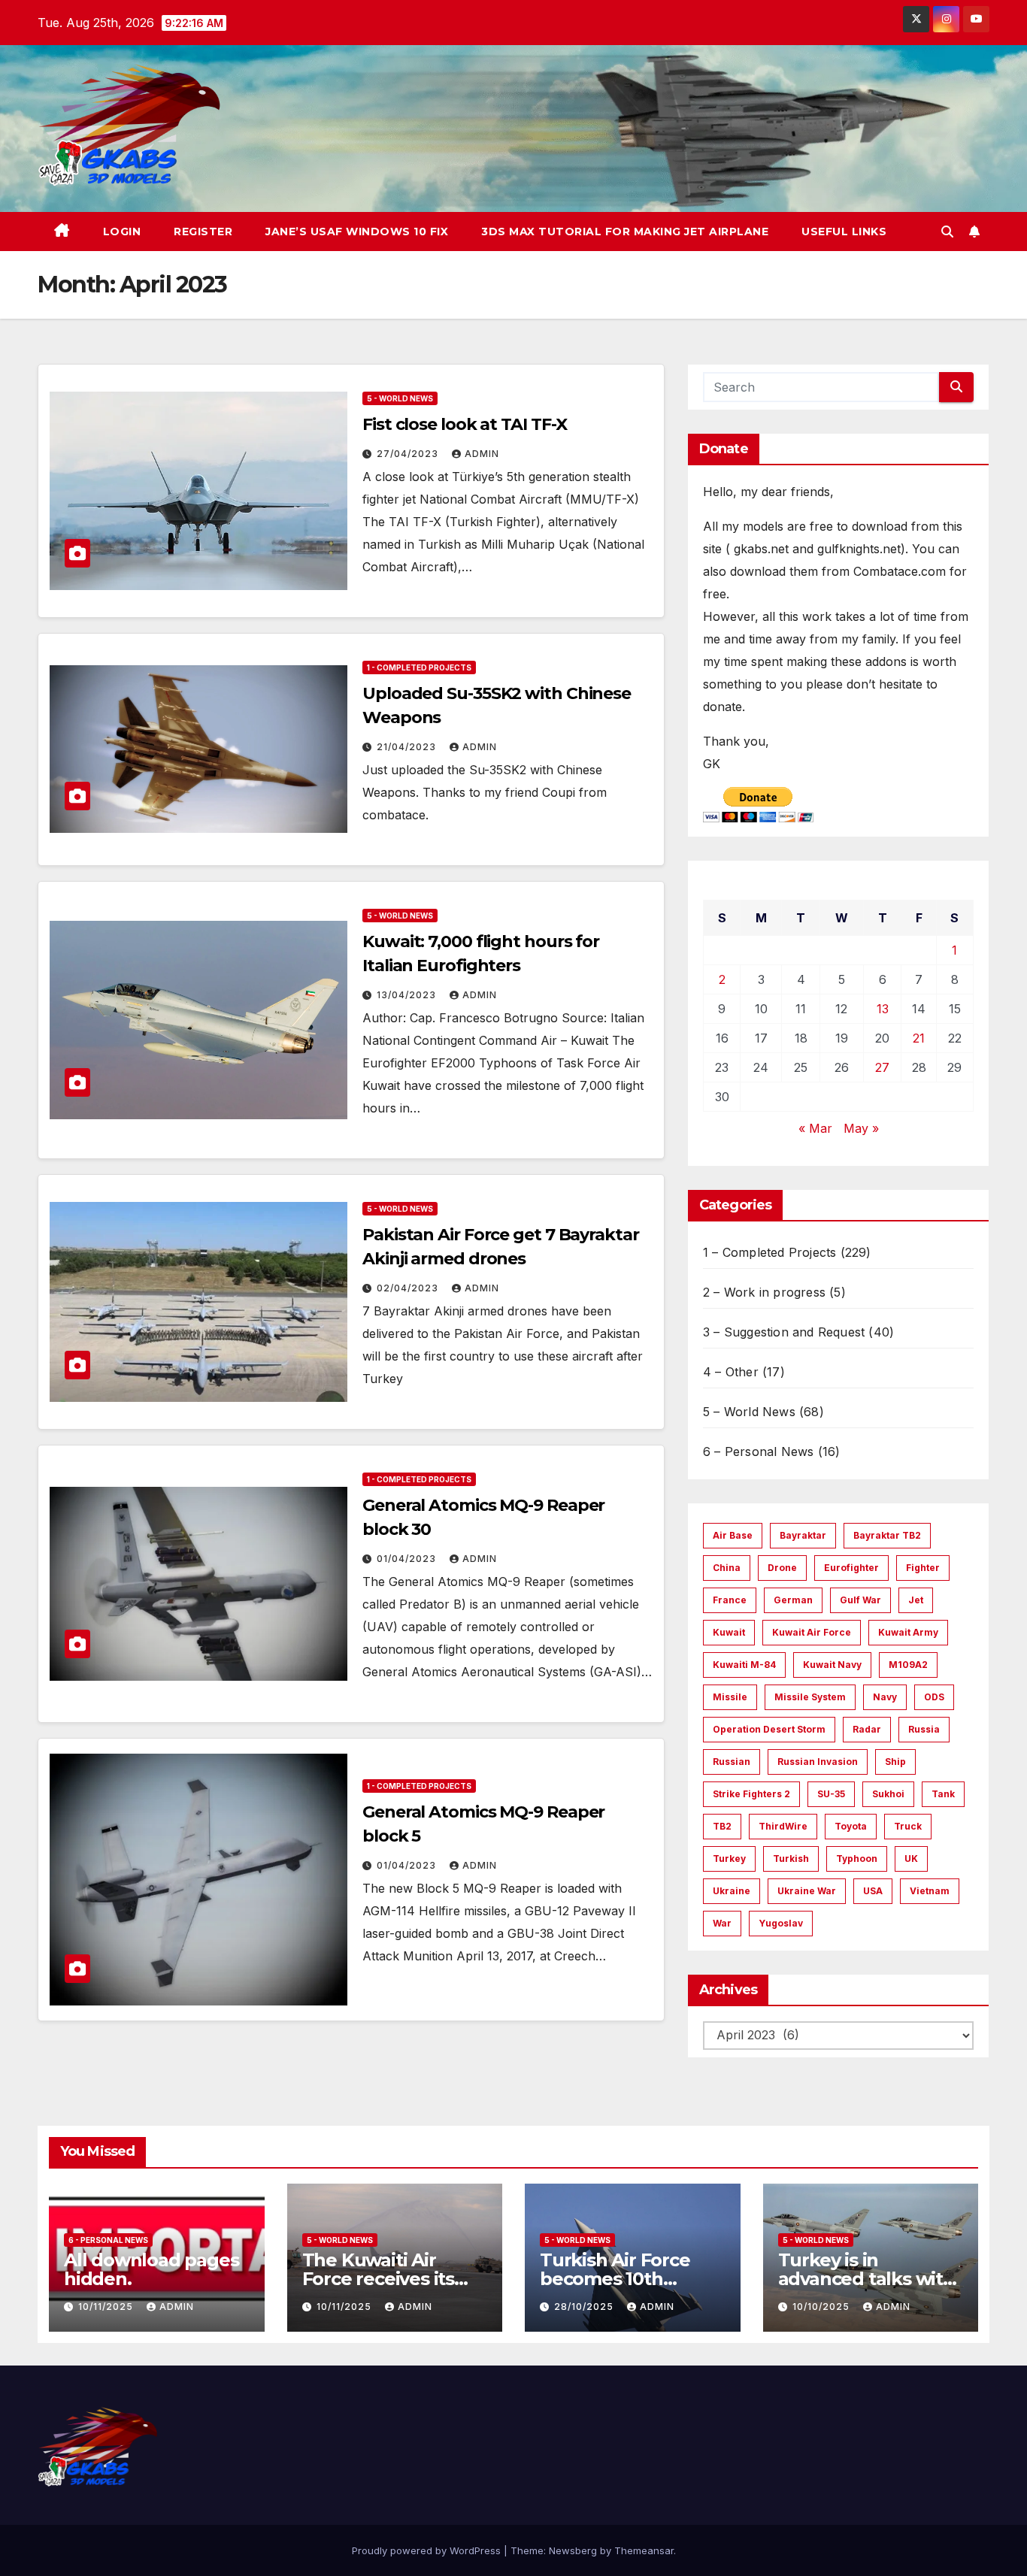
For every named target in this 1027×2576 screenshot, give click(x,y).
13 (883, 1009)
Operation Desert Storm (769, 1729)
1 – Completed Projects (769, 1252)
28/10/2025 (585, 2307)
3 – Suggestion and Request (784, 1332)
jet (916, 1600)
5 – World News (749, 1412)
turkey (729, 1859)
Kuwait (729, 1632)
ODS (934, 1697)
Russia (924, 1729)
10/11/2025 (107, 2307)
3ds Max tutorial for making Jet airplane (625, 232)
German (793, 1600)
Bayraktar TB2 (887, 1535)
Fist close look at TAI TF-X (465, 424)
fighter (923, 1568)
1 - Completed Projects (419, 667)
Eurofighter (851, 1568)
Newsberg (573, 2550)
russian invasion (818, 1762)
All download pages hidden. (151, 2269)
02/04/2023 (409, 1288)
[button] (947, 232)
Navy (885, 1697)
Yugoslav (781, 1923)
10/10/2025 (823, 2307)
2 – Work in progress (764, 1292)
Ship (895, 1762)
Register (203, 232)
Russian (732, 1762)
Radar (867, 1729)
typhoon (857, 1859)
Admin (482, 454)
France (730, 1600)
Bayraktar (803, 1535)
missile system (810, 1697)
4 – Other (731, 1372)
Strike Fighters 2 (751, 1794)
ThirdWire (783, 1826)
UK (911, 1859)
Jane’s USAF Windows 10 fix (357, 232)
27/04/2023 (409, 454)
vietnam (930, 1891)
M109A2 (908, 1665)
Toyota (851, 1826)
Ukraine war (807, 1891)
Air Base (733, 1535)
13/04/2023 (408, 995)
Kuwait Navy (832, 1665)
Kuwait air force (812, 1632)
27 (882, 1067)
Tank (943, 1794)
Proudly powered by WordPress (428, 2550)
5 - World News (400, 398)
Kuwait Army (908, 1632)
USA (873, 1891)
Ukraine (732, 1891)
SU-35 (831, 1794)
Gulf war (860, 1600)
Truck (908, 1826)
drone (782, 1568)
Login (122, 232)
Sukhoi (888, 1794)
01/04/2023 (408, 1559)
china (727, 1568)
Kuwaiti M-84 (744, 1665)
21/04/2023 (408, 747)
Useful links (844, 232)
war (722, 1923)
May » (861, 1128)
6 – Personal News (758, 1451)
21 (919, 1038)
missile (730, 1697)
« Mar (815, 1128)
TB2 (722, 1826)
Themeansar (644, 2550)
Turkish (791, 1859)
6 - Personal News (108, 2240)
